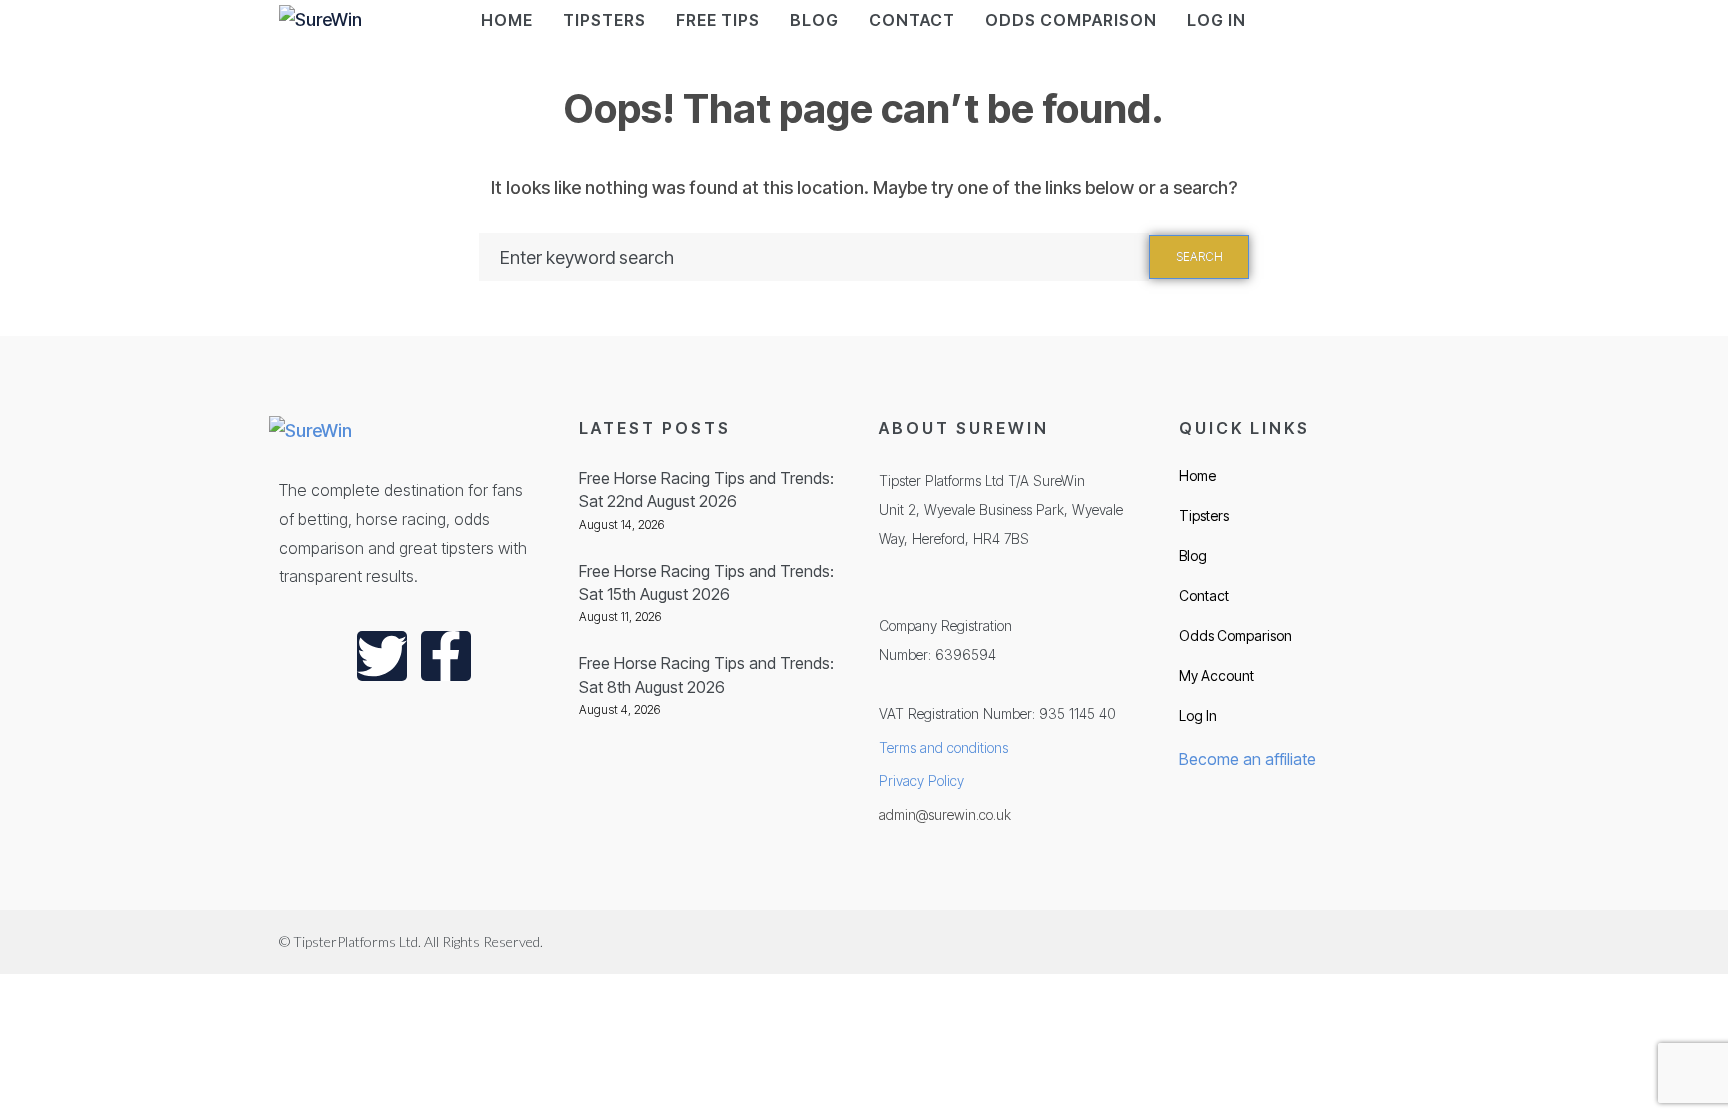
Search (1199, 256)
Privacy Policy (921, 780)
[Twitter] (382, 656)
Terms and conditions (943, 747)
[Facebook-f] (446, 656)
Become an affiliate (1247, 759)
